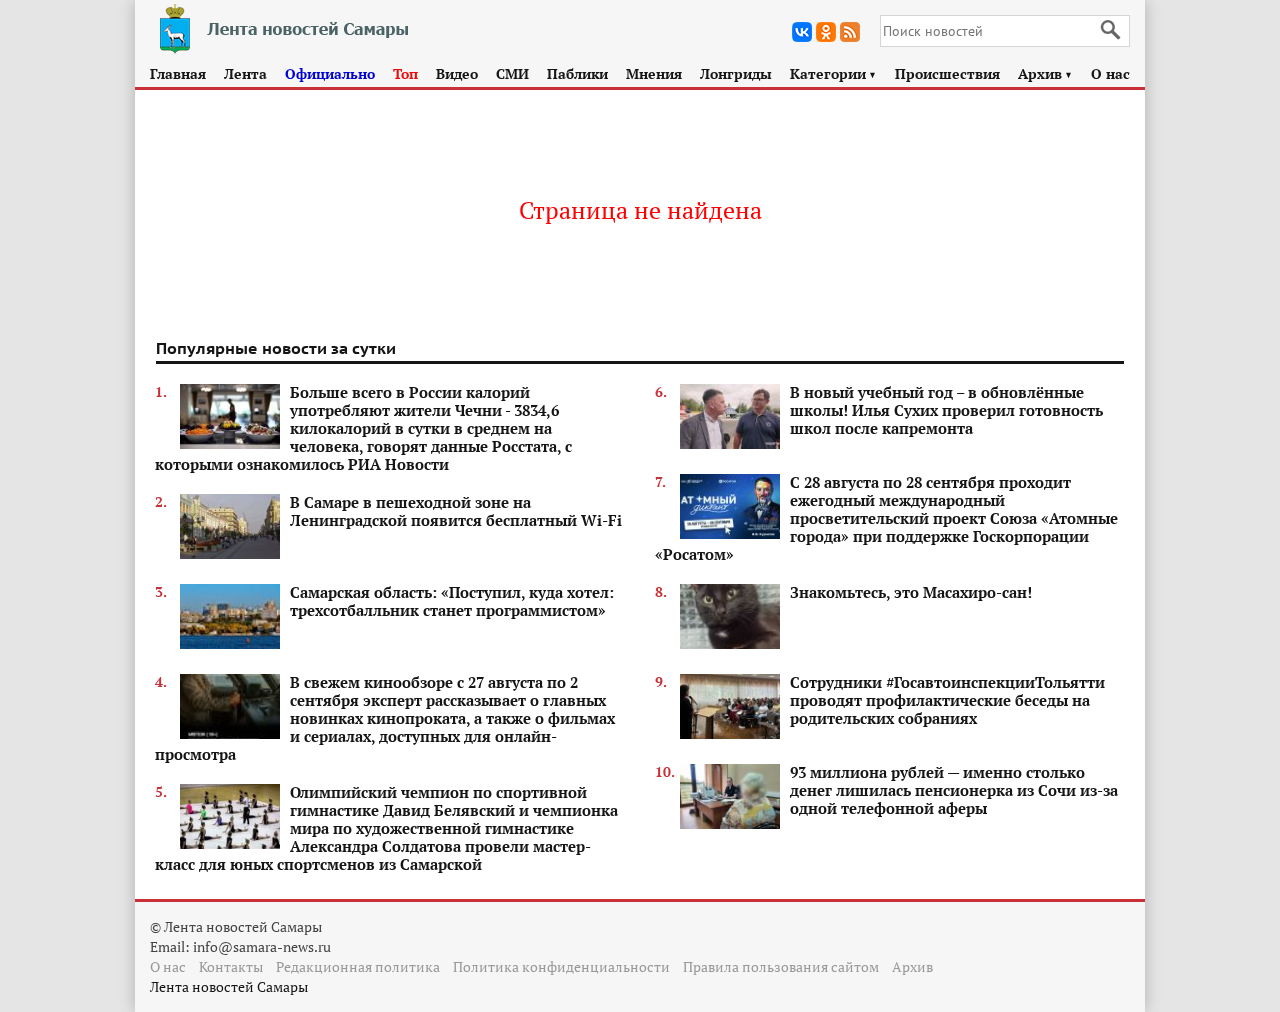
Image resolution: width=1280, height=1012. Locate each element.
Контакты (231, 966)
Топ (405, 73)
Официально (330, 73)
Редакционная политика (358, 966)
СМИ (512, 73)
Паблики (577, 73)
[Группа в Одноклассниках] (826, 32)
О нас (1110, 73)
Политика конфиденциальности (561, 966)
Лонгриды (736, 73)
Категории (833, 73)
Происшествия (947, 73)
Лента (245, 73)
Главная (178, 73)
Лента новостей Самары (229, 986)
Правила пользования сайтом (781, 966)
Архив (1045, 73)
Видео (457, 73)
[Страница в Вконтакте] (802, 32)
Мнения (654, 73)
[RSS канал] (850, 32)
